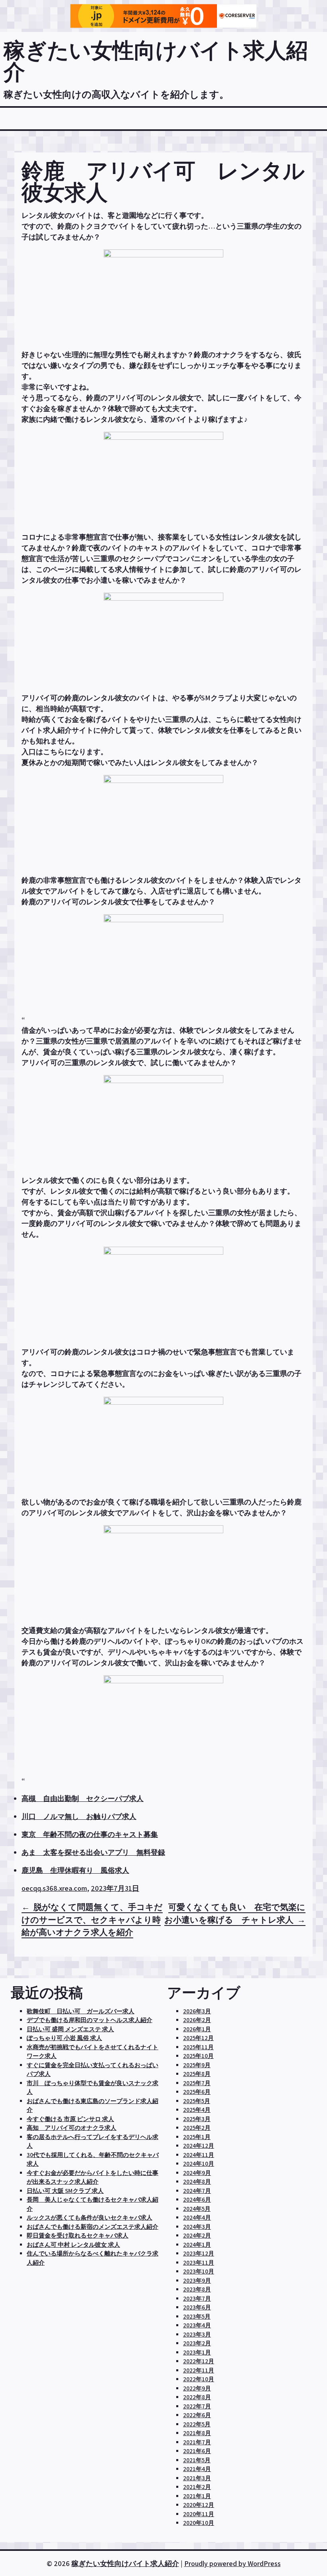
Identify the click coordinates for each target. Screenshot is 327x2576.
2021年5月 (197, 2460)
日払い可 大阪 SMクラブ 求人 (65, 2191)
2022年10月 (199, 2379)
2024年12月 (199, 2146)
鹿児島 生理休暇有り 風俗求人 (75, 1870)
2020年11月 (199, 2514)
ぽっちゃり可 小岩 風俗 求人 (64, 2038)
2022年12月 (199, 2361)
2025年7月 (197, 2083)
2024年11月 (199, 2155)
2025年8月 (197, 2074)
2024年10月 (199, 2164)
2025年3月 (197, 2119)
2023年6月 (197, 2307)
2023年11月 (199, 2263)
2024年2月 (197, 2235)
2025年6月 (197, 2092)
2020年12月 (199, 2505)
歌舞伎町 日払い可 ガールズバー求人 (81, 2011)
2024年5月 (197, 2209)
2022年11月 (199, 2370)
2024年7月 (197, 2191)
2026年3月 (197, 2011)
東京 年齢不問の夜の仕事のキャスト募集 (90, 1834)
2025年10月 (198, 2056)
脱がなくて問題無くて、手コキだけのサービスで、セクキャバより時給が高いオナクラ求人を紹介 (92, 1920)
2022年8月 (197, 2397)
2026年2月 (197, 2020)
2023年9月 (197, 2280)
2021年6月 (197, 2451)
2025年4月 (197, 2110)
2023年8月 (197, 2289)
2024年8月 (197, 2182)
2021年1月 (197, 2496)
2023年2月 (197, 2343)
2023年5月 (197, 2316)
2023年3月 (197, 2334)
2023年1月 (197, 2352)
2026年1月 (197, 2029)
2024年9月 (197, 2173)
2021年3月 (197, 2478)
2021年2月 (197, 2487)
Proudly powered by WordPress (232, 2563)
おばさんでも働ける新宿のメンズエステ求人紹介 (93, 2227)
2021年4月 (197, 2469)
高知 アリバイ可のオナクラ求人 (72, 2128)
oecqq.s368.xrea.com (54, 1888)
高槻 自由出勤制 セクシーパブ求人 (83, 1798)
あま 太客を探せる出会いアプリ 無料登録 (93, 1852)
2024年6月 (197, 2199)
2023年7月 (197, 2298)
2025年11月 (198, 2047)
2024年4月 (197, 2217)
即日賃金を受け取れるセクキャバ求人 (78, 2235)
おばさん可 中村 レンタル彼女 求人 (73, 2245)
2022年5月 (197, 2424)
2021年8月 (197, 2433)
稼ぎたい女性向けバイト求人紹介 (156, 61)
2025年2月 (197, 2128)
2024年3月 (197, 2227)
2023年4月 (197, 2325)
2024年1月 (197, 2245)
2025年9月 (197, 2065)
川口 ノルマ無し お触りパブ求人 (79, 1816)
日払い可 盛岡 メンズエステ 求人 (70, 2029)
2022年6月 (197, 2415)
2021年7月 (197, 2442)
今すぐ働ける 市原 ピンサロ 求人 (70, 2119)
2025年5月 (197, 2101)
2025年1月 (197, 2137)
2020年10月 (199, 2523)
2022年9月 (197, 2388)
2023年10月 (199, 2271)
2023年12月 (199, 2253)
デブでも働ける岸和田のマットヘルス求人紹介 (90, 2020)
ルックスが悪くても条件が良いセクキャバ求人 (90, 2217)
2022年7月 (197, 2406)
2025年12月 (198, 2038)
